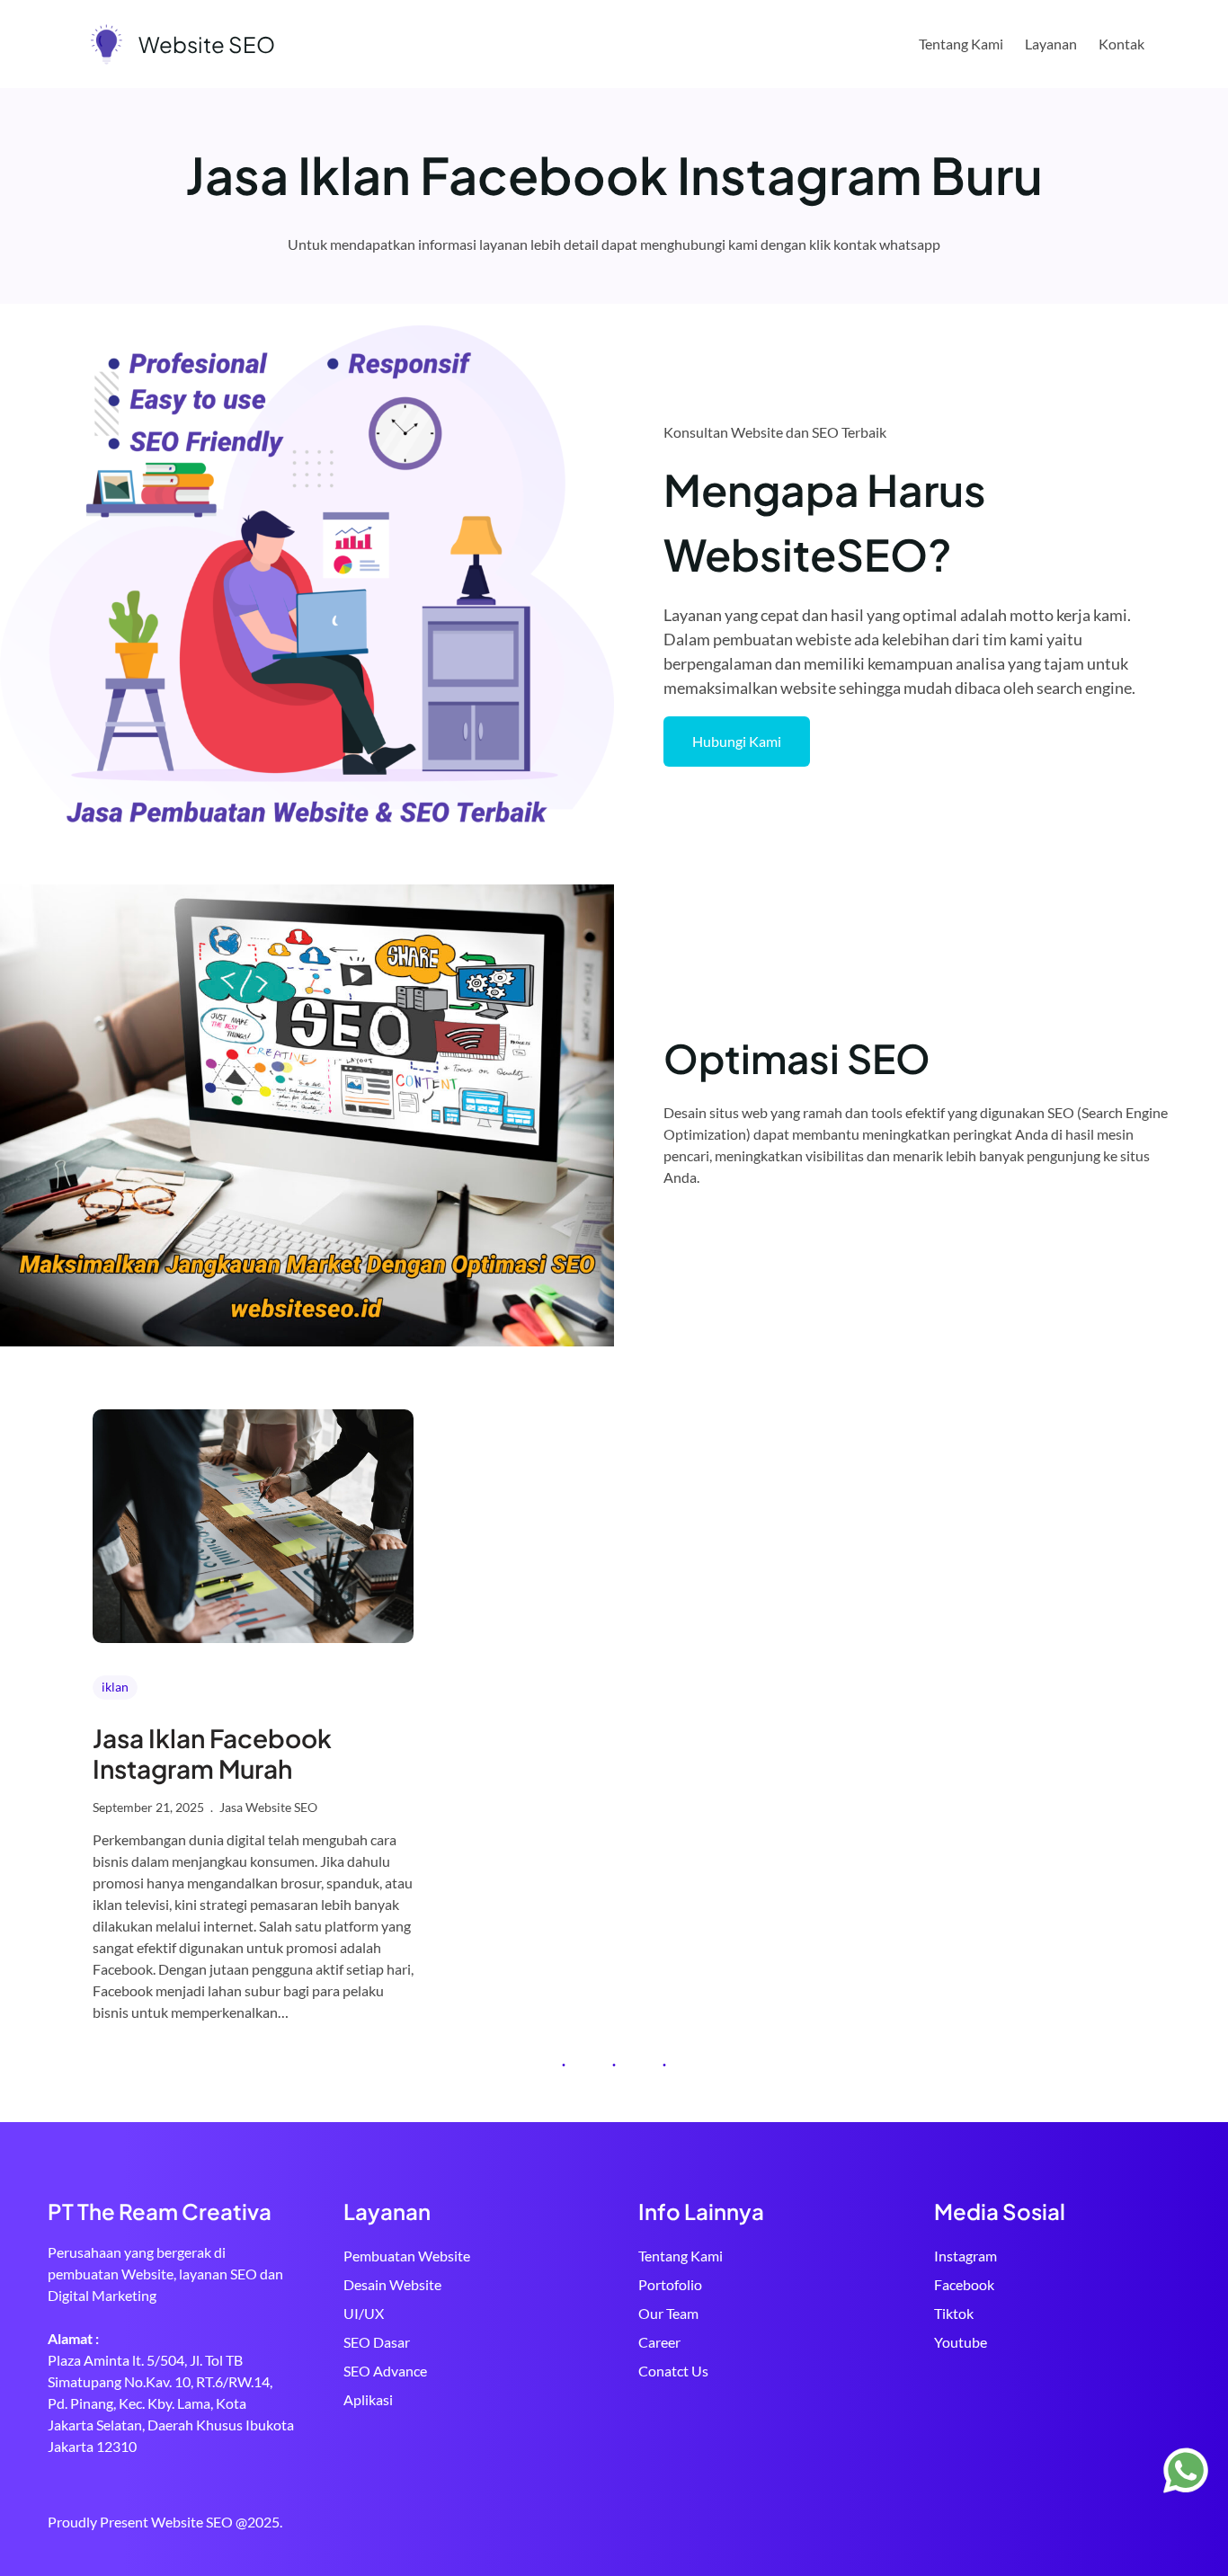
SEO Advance (385, 2371)
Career (659, 2342)
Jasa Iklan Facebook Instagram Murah (212, 1753)
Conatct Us (673, 2371)
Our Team (668, 2313)
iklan (115, 1687)
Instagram (965, 2256)
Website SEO (207, 44)
